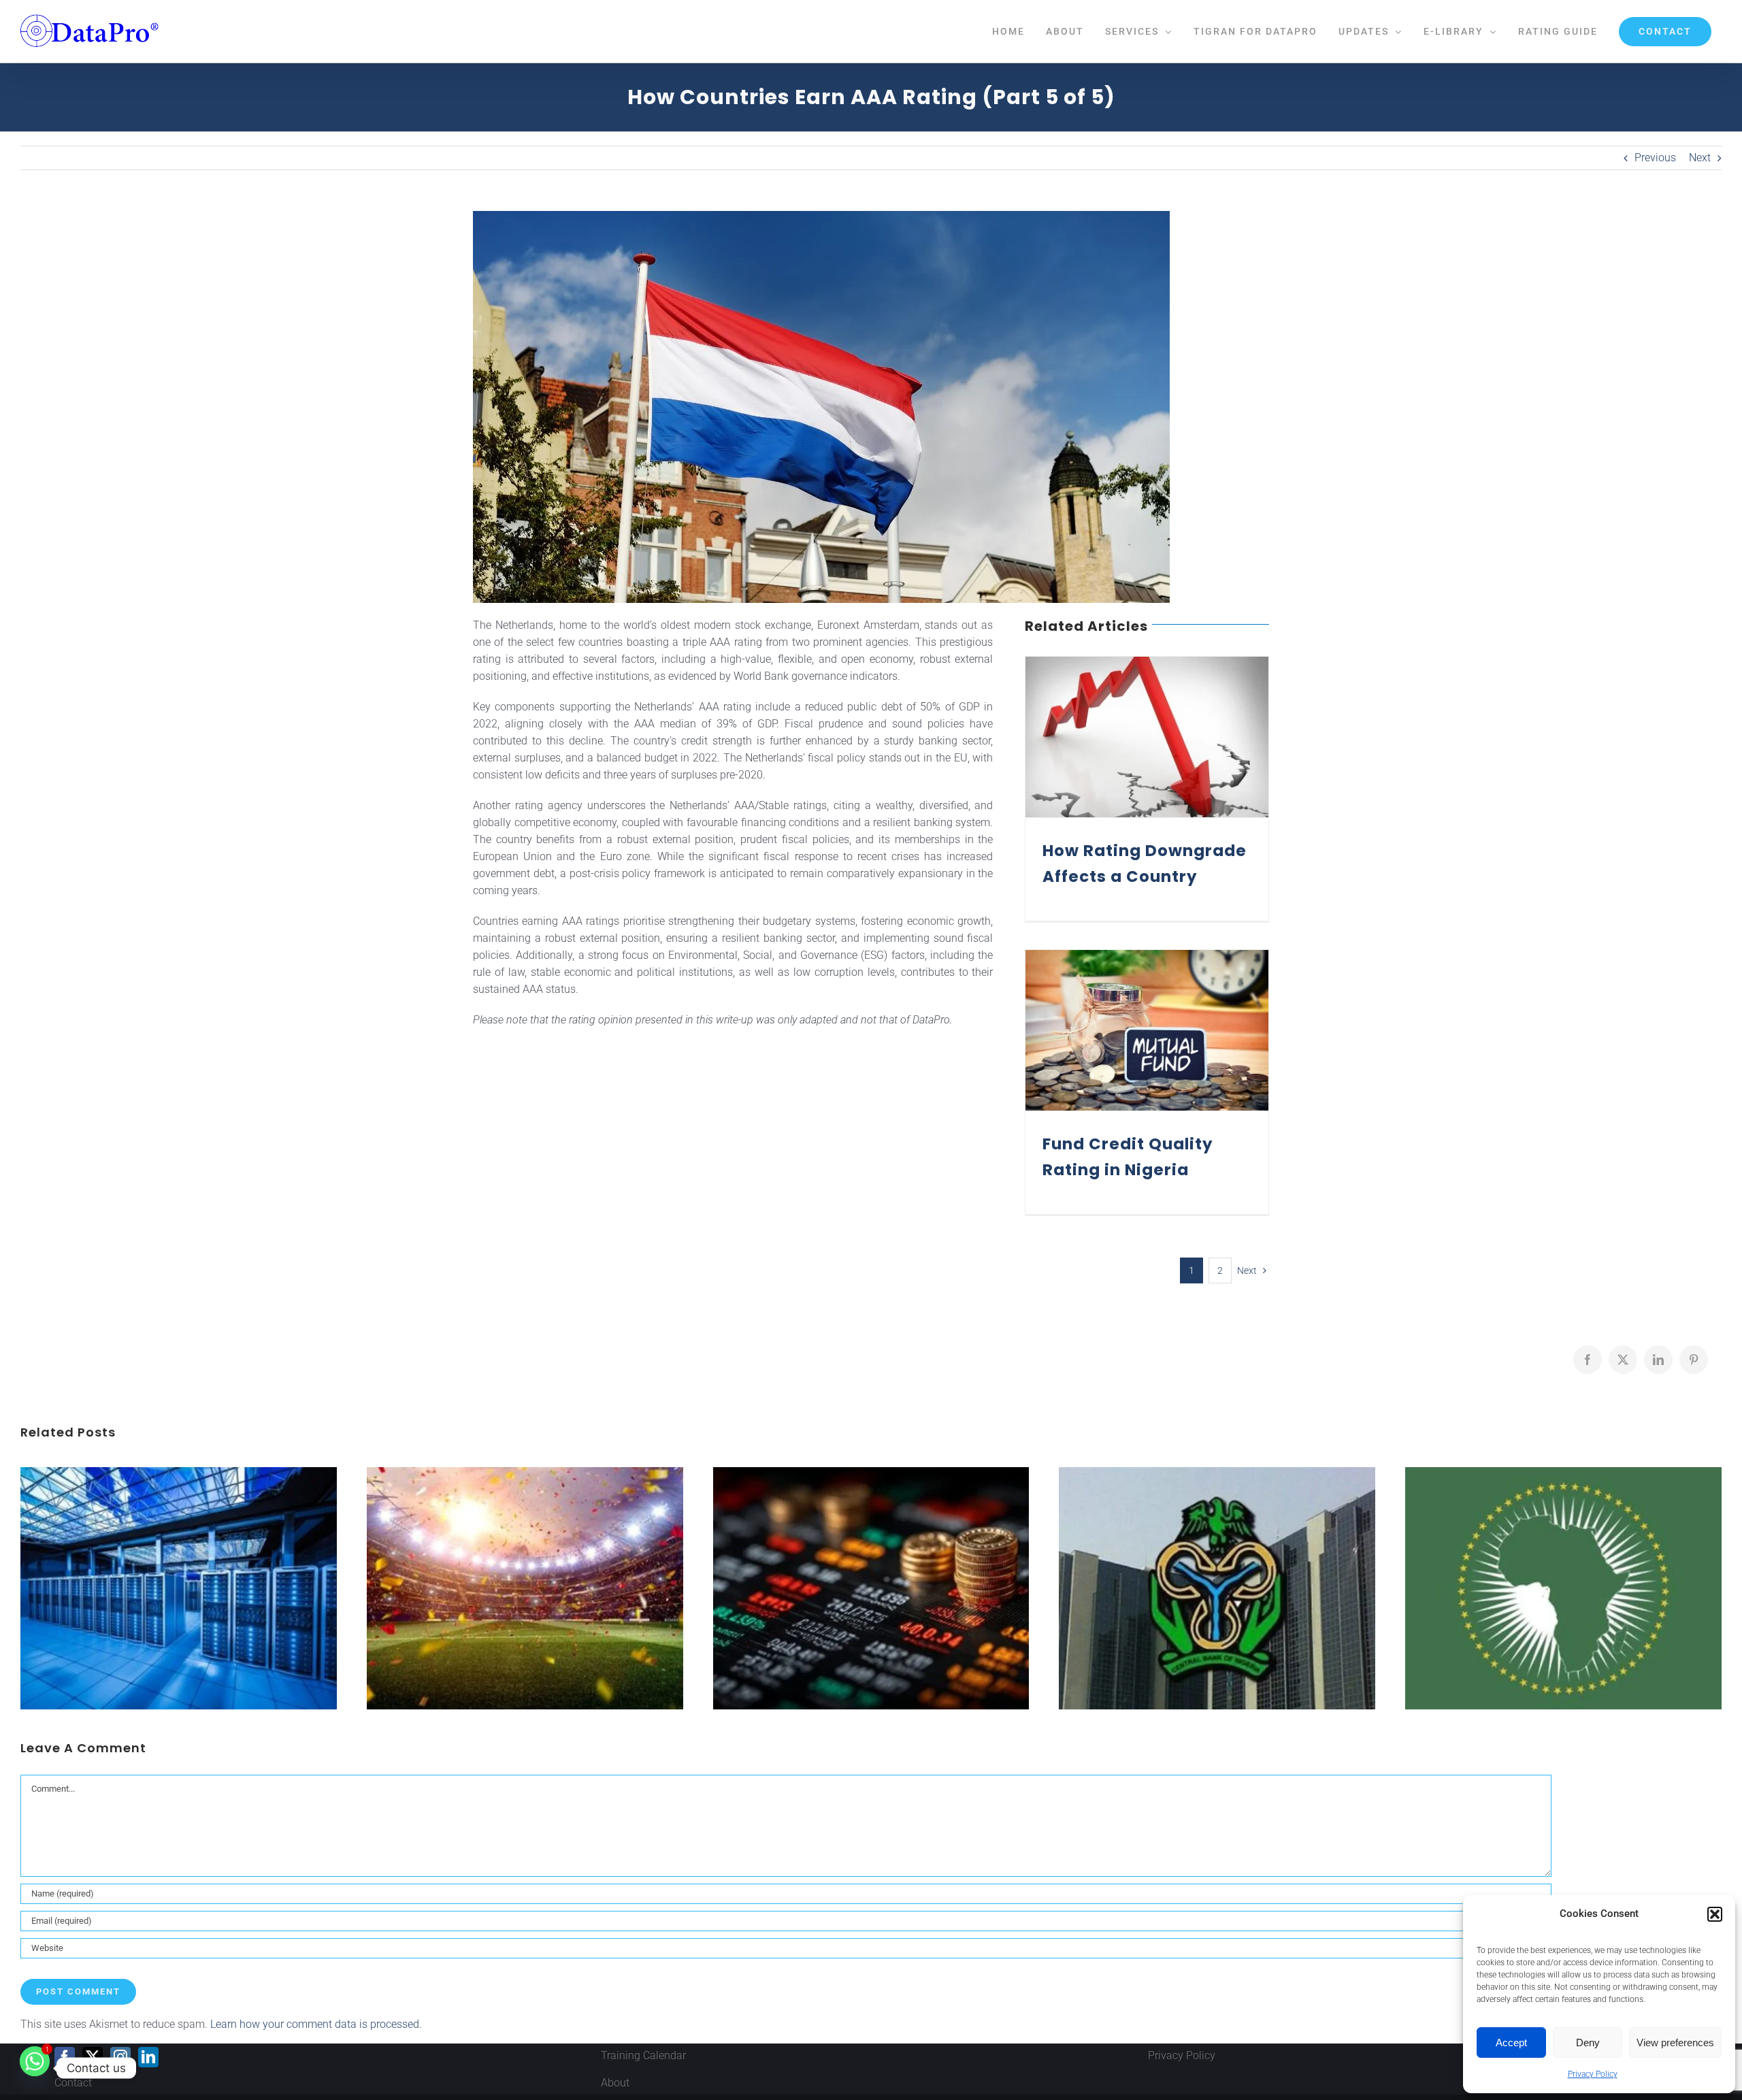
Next (1700, 158)
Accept (1511, 2042)
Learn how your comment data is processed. (316, 2024)
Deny (1588, 2042)
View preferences (1675, 2042)
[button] (1715, 1914)
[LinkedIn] (148, 2057)
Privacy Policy (1593, 2074)
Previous (1655, 158)
